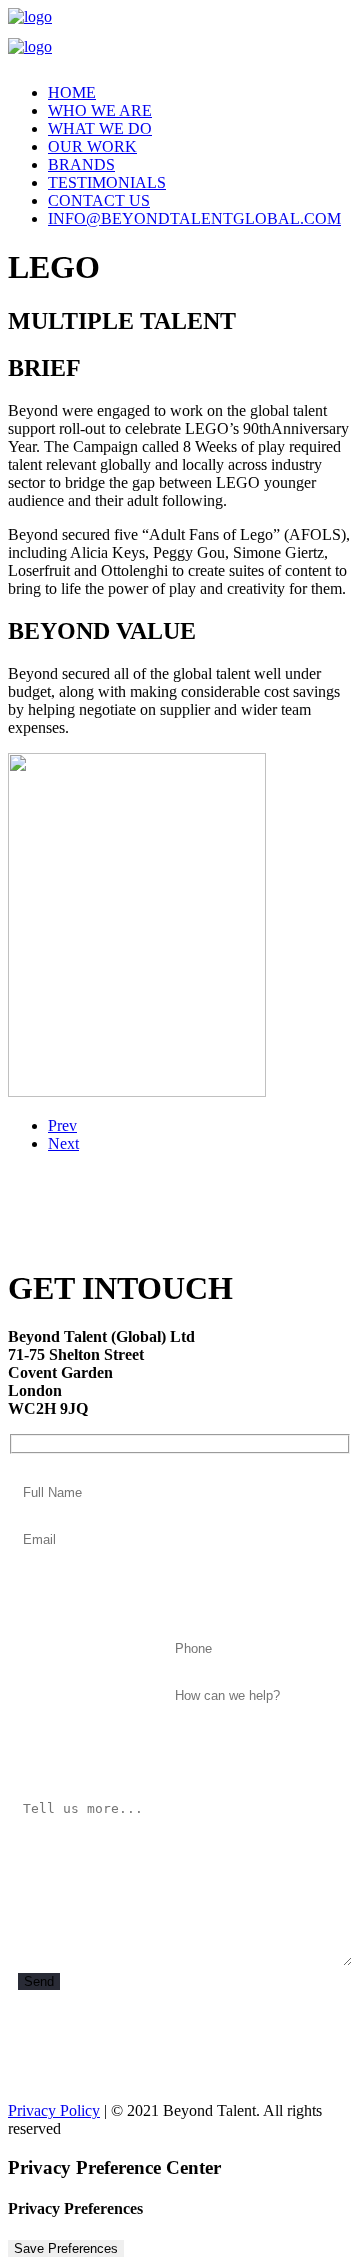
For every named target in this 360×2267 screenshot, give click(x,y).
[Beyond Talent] (180, 38)
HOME (72, 92)
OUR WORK (92, 146)
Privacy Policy (54, 2110)
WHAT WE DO (100, 128)
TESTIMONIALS (107, 182)
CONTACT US (99, 200)
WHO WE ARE (100, 110)
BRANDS (81, 164)
